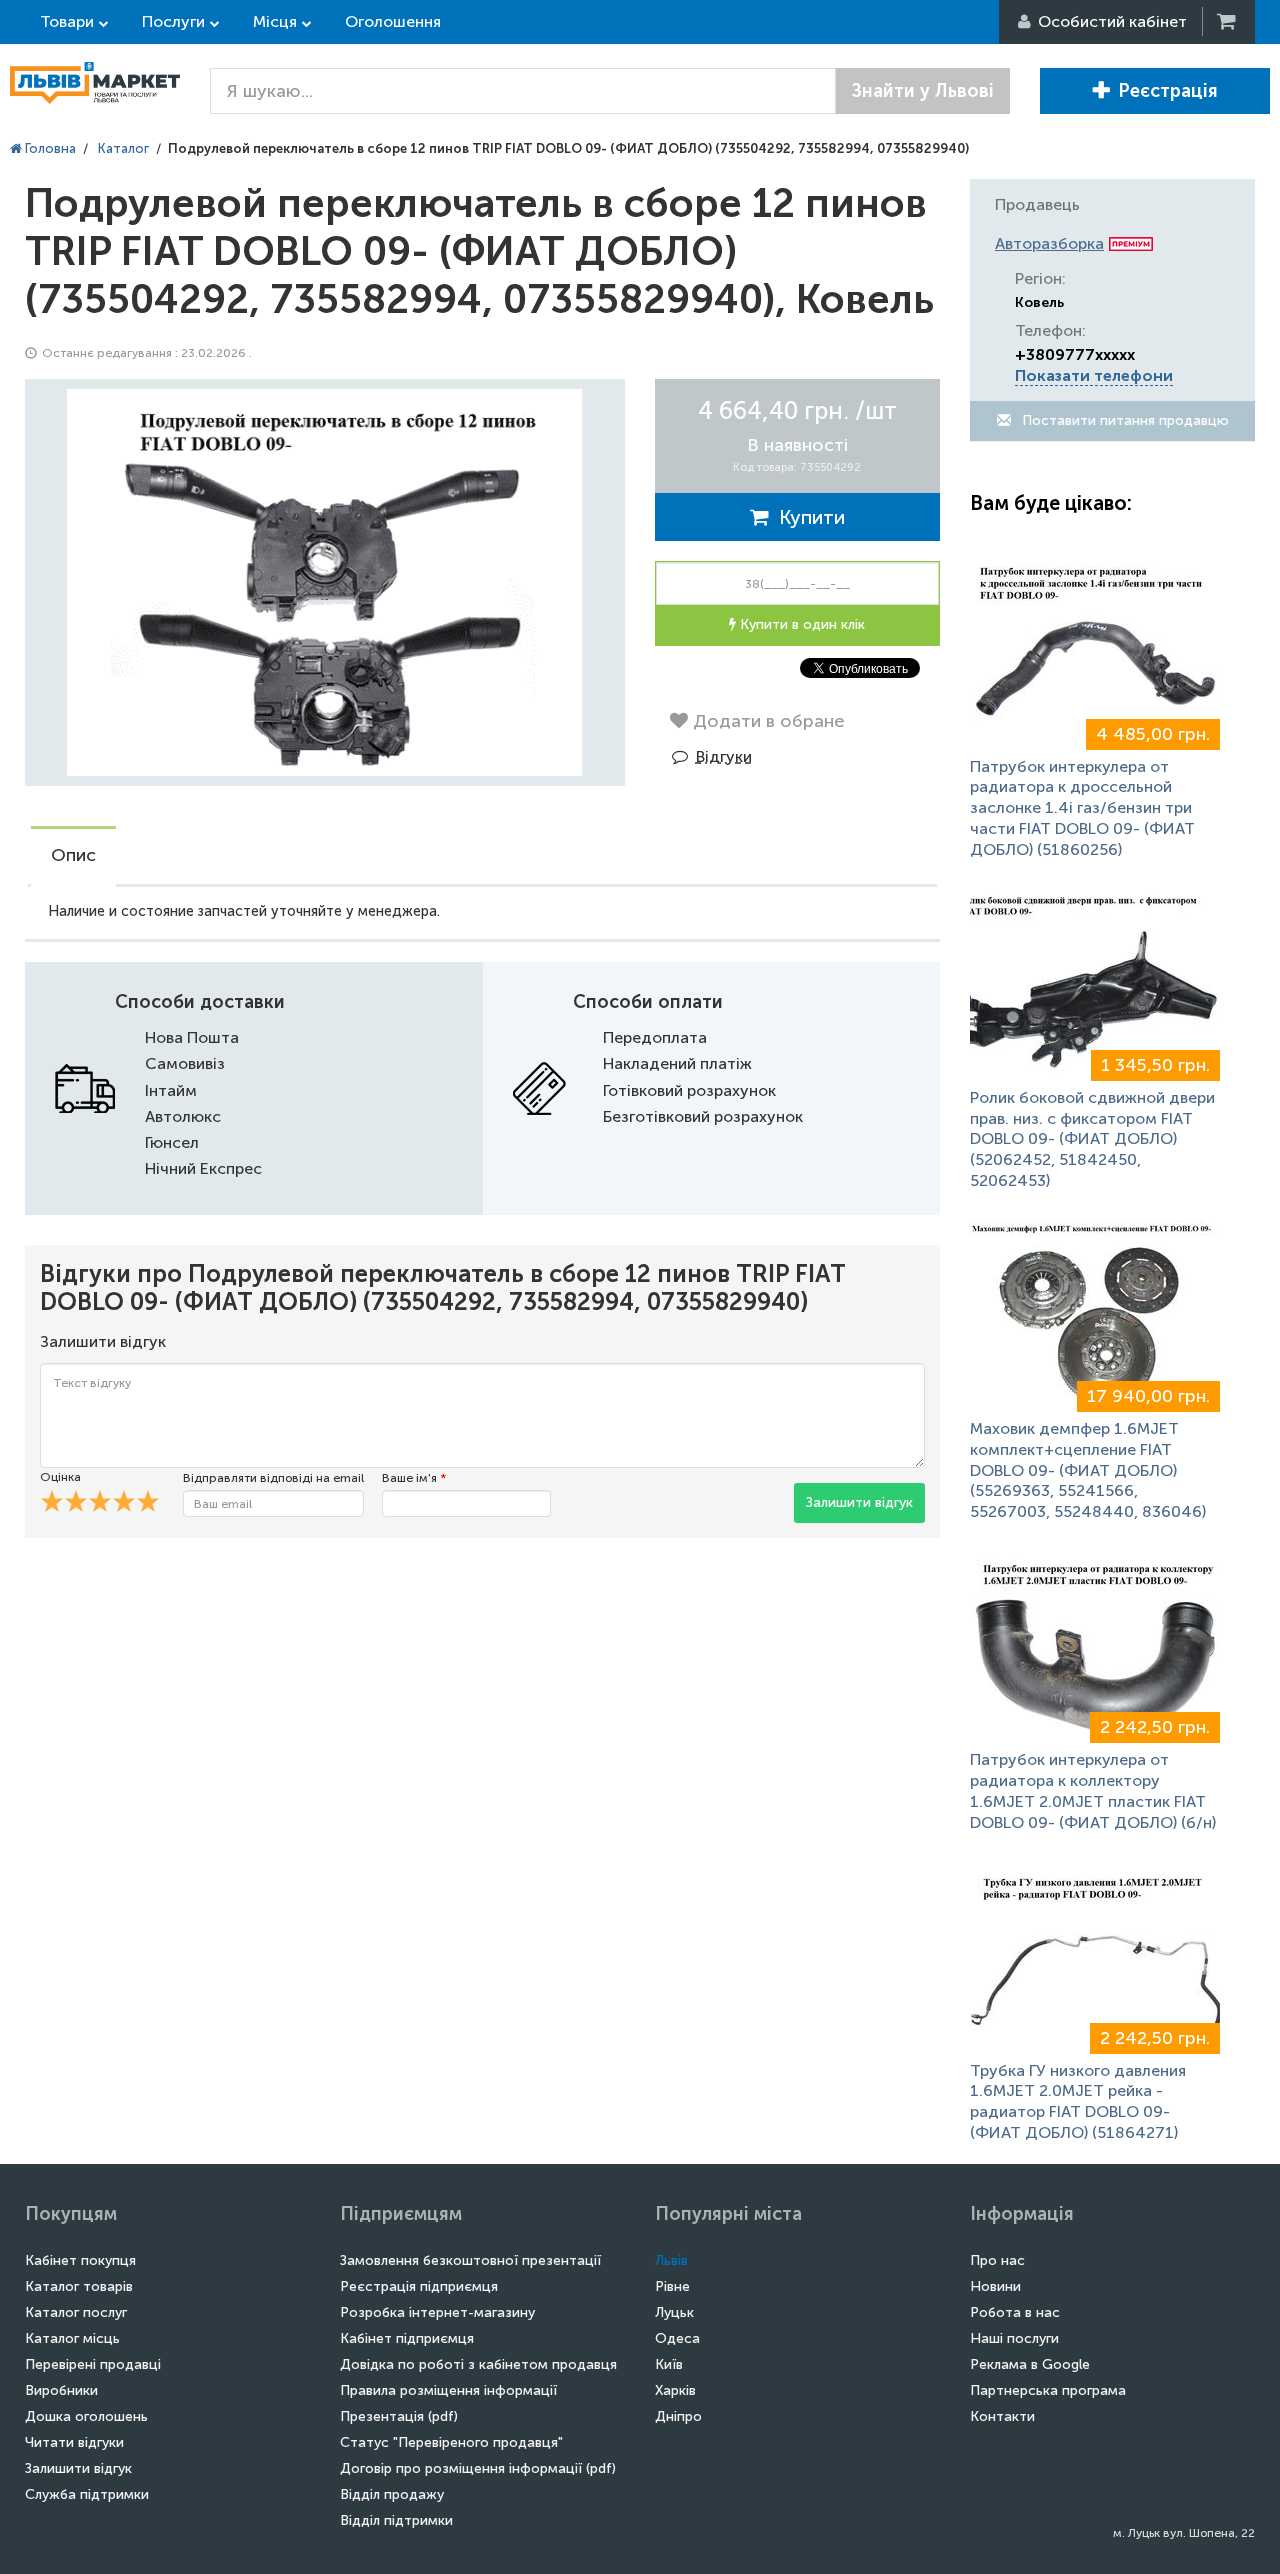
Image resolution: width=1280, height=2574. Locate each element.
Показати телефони (1094, 375)
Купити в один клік (800, 624)
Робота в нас (1015, 2312)
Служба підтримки (87, 2494)
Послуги (173, 21)
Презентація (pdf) (399, 2416)
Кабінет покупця (80, 2260)
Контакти (1002, 2416)
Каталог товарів (79, 2286)
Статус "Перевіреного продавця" (451, 2442)
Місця (275, 21)
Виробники (61, 2390)
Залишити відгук (859, 1502)
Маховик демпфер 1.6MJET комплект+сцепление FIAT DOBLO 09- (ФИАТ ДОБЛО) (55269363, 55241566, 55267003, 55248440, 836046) (1088, 1470)
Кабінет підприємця (407, 2338)
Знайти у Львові (923, 91)
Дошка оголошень (86, 2416)
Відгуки (724, 756)
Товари (67, 21)
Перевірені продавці (93, 2364)
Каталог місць (72, 2338)
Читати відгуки (74, 2442)
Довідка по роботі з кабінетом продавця (478, 2364)
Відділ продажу (392, 2494)
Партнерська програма (1048, 2390)
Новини (995, 2286)
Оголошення (393, 21)
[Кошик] (1228, 21)
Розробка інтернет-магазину (437, 2312)
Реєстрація (1168, 91)
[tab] (73, 857)
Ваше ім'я (414, 1478)
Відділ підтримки (396, 2520)
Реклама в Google (1030, 2364)
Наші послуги (1014, 2338)
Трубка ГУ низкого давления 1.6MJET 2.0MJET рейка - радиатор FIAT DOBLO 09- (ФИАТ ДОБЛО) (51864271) (1078, 2101)
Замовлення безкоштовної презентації (470, 2260)
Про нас (997, 2260)
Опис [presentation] (73, 855)
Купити (807, 517)
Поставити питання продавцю (1123, 420)
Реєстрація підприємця (419, 2286)
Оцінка (60, 1477)
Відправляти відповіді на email (273, 1478)
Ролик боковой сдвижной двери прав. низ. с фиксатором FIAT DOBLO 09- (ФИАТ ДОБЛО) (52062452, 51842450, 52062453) (1092, 1139)
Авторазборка (1049, 243)
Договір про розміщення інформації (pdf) (478, 2468)
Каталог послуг (76, 2312)
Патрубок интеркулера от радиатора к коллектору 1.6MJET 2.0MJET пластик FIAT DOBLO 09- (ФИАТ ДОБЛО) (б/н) (1093, 1790)
